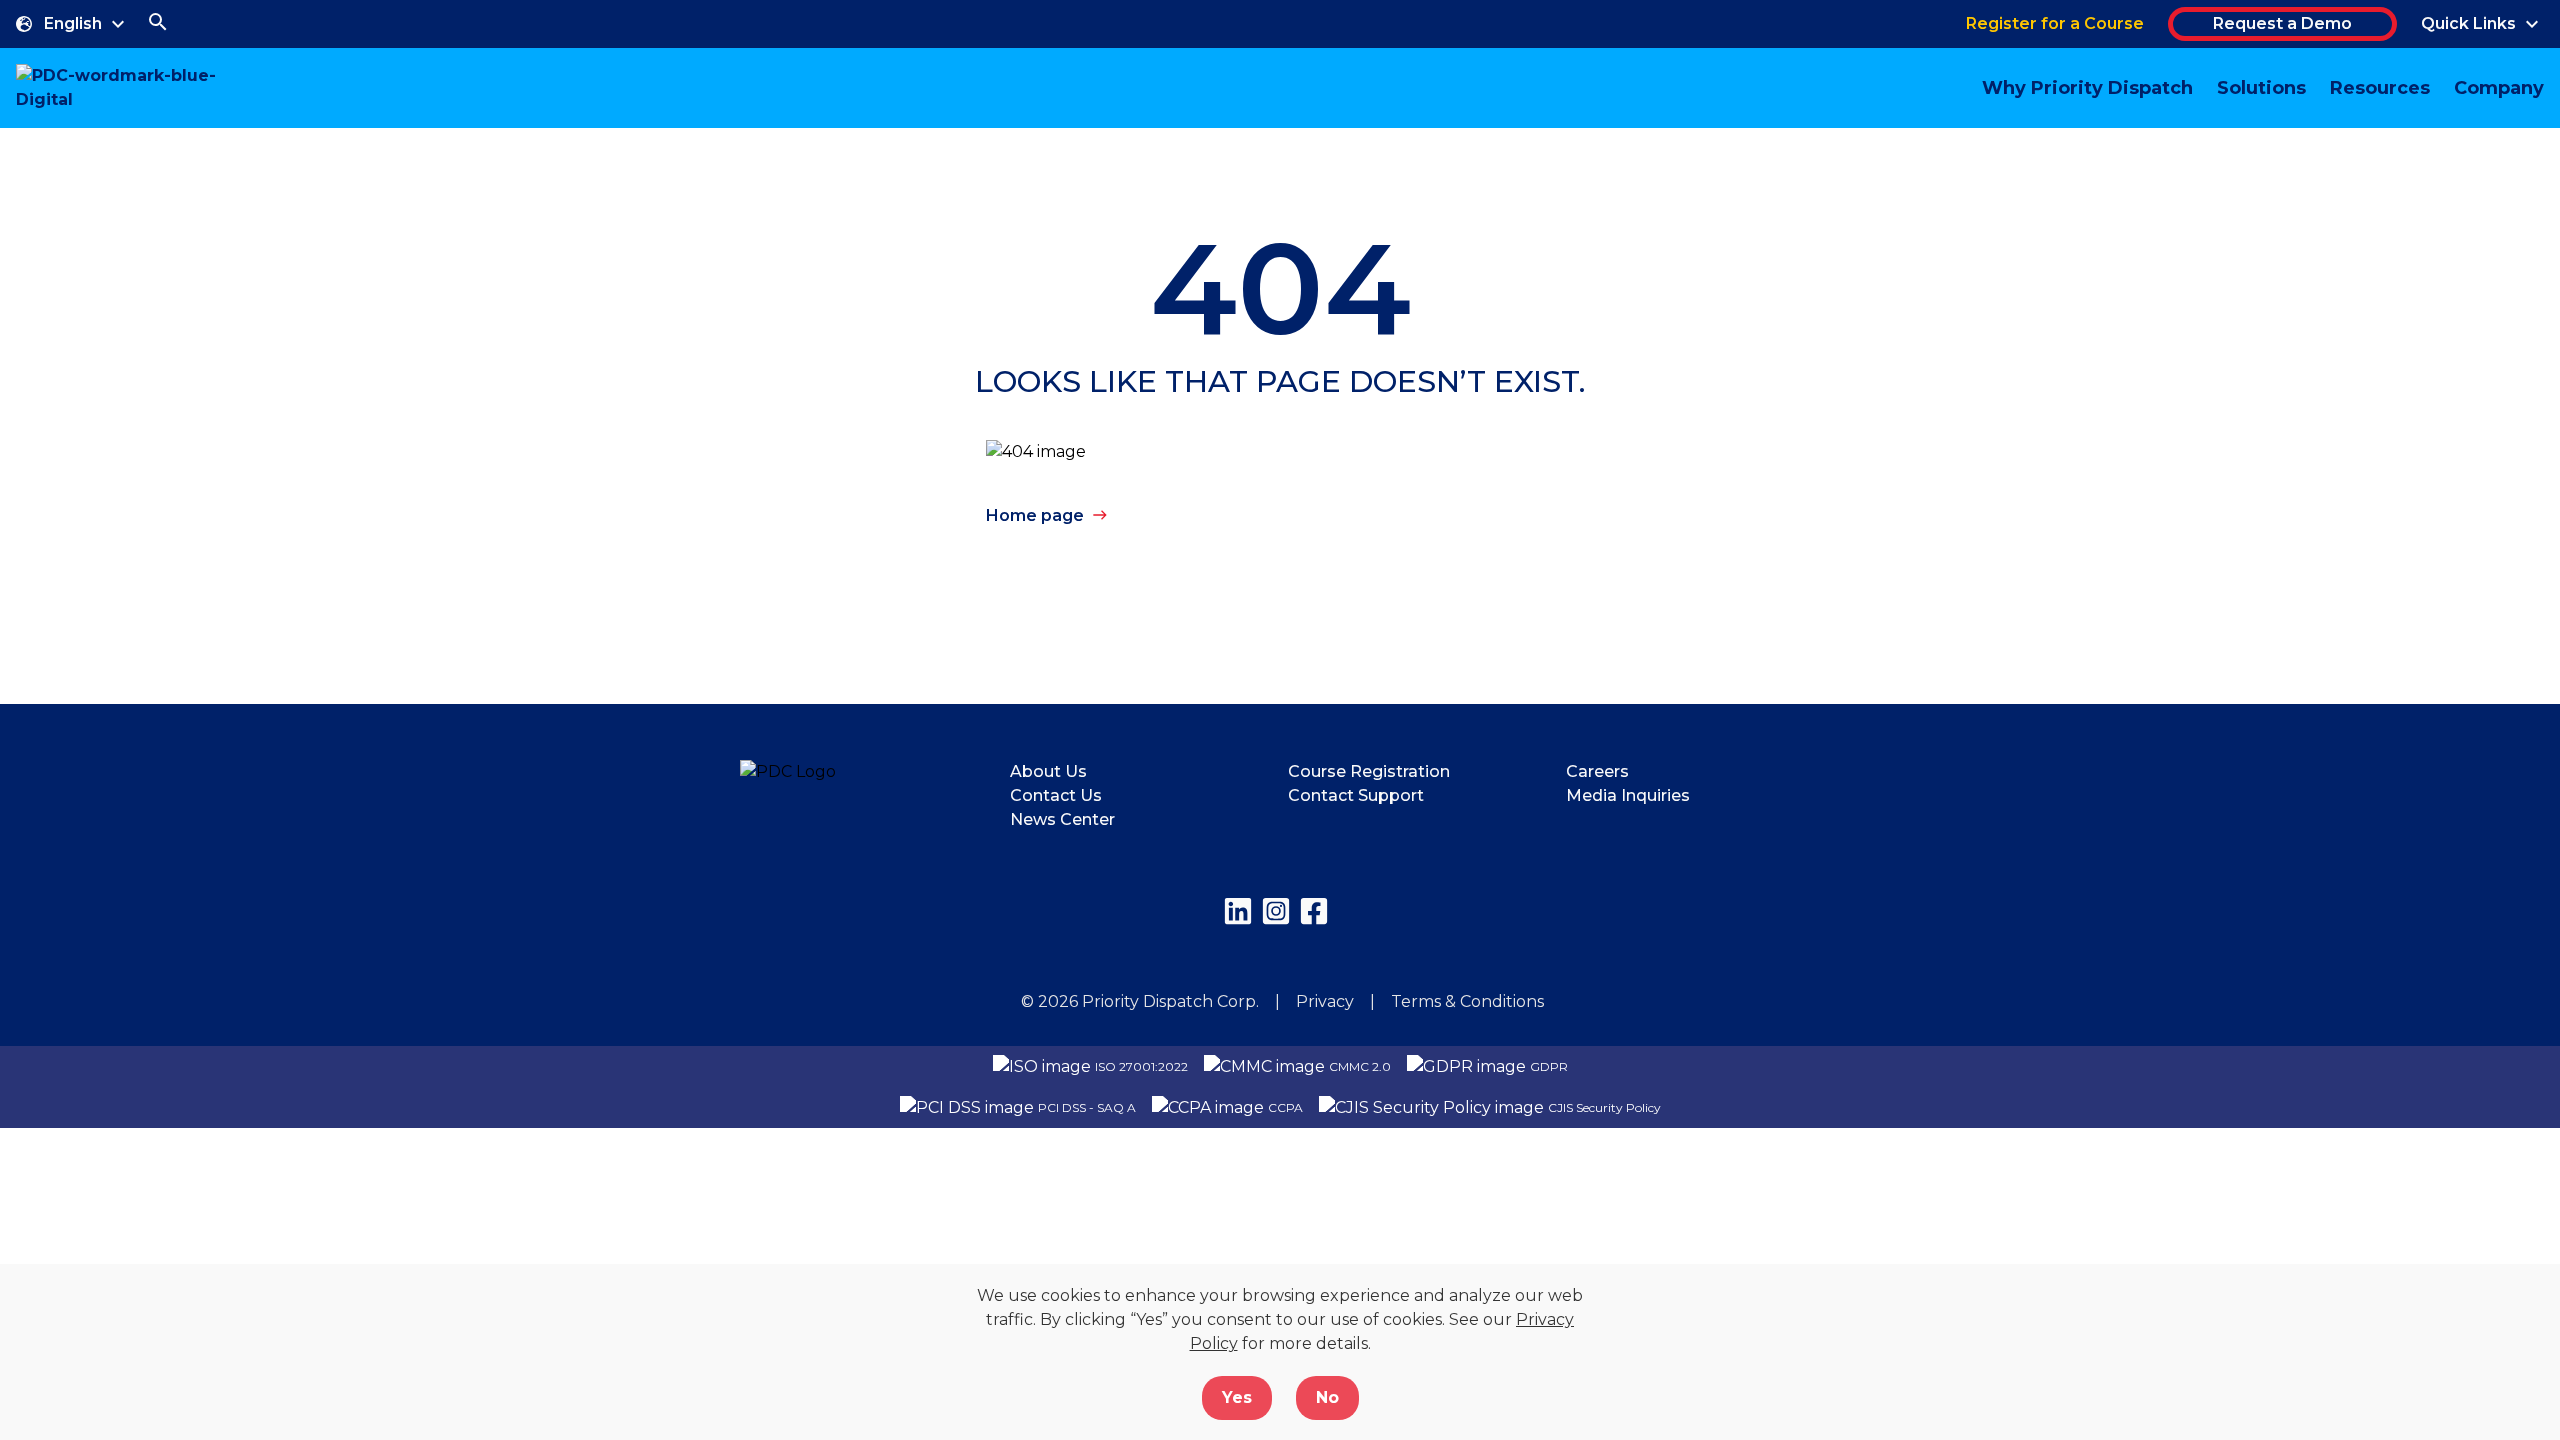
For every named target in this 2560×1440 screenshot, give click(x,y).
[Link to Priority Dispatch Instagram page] (1276, 911)
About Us (1048, 771)
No (1327, 1397)
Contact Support (1356, 795)
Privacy (1325, 1001)
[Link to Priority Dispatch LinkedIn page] (1238, 911)
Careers (1597, 771)
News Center (1062, 819)
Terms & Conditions (1467, 1001)
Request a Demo (2282, 23)
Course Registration (1369, 771)
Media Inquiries (1628, 795)
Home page (1035, 515)
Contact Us (1056, 795)
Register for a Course (2055, 23)
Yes (1237, 1397)
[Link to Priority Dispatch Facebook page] (1314, 911)
